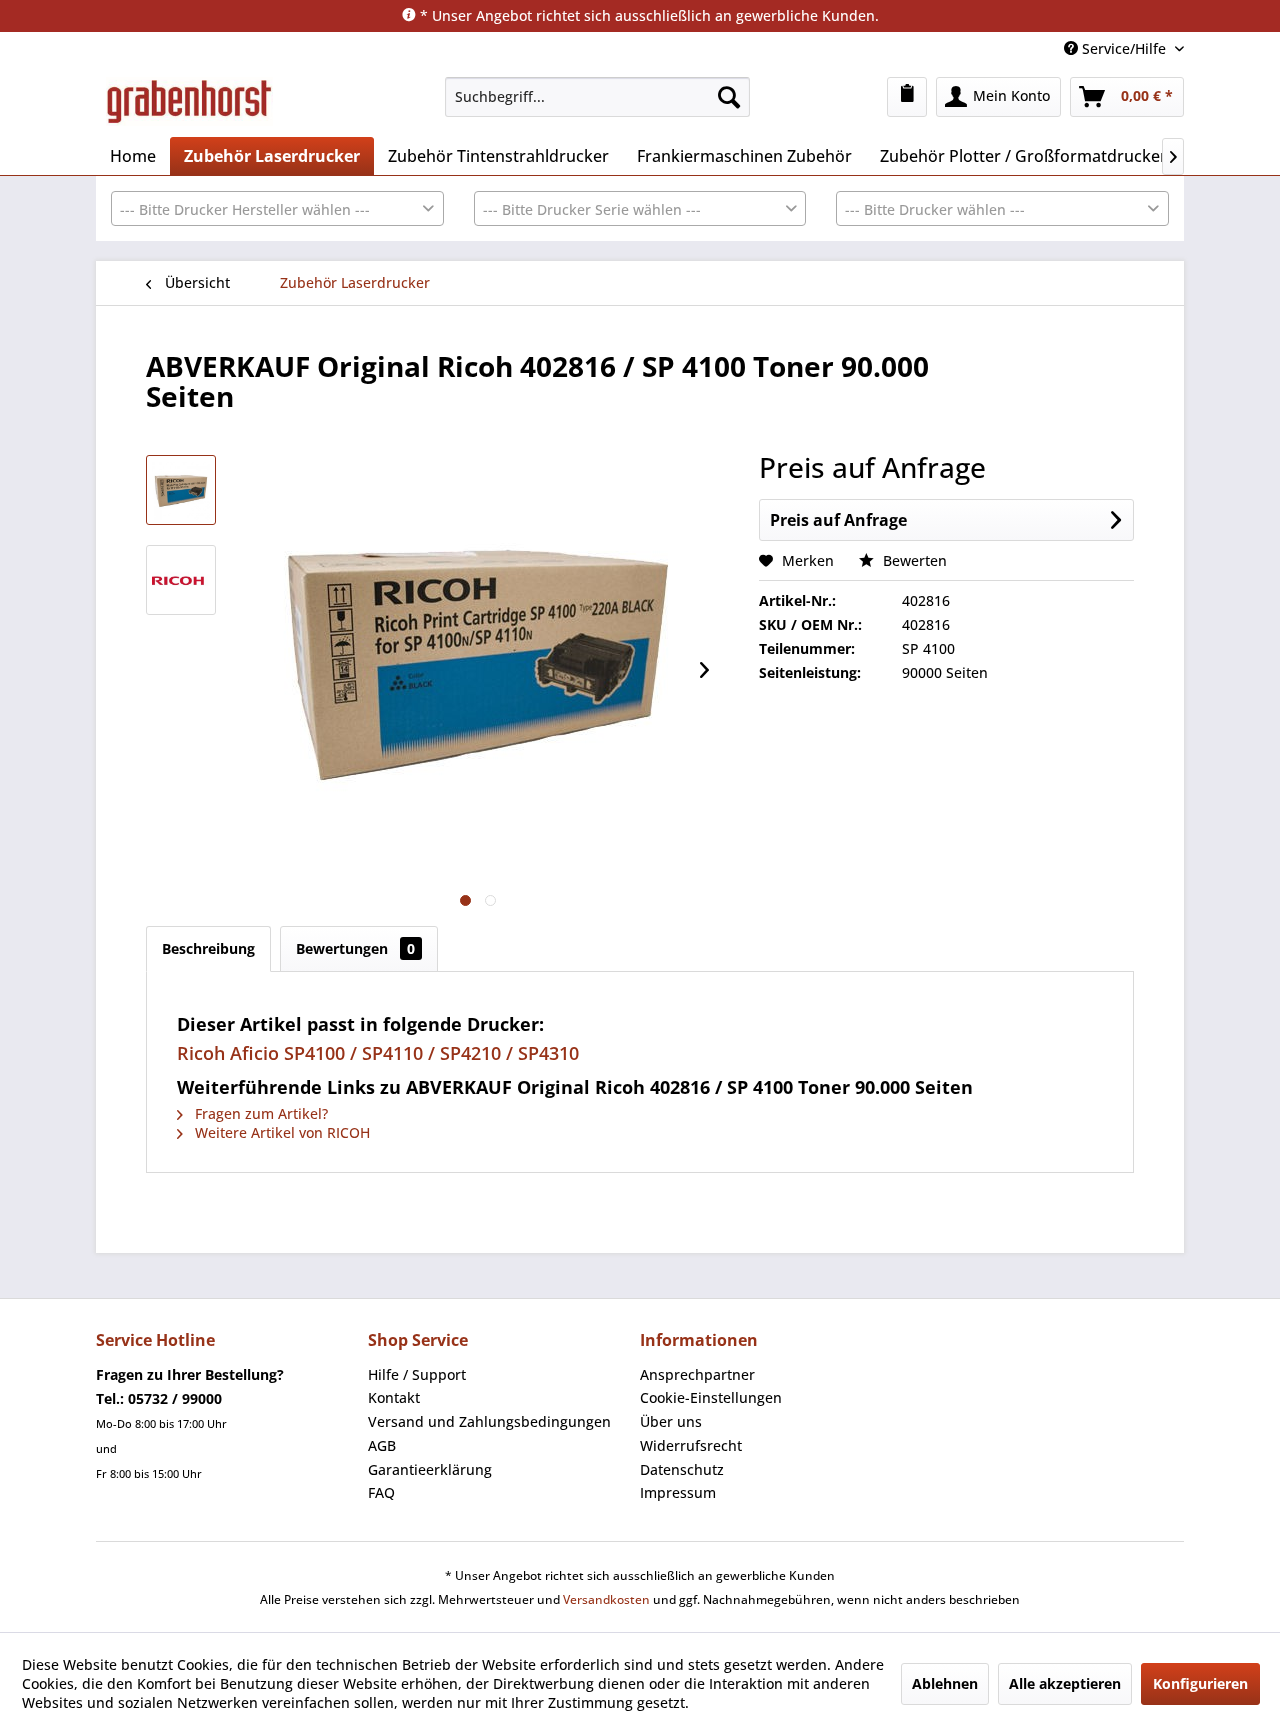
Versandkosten (606, 1599)
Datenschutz (682, 1469)
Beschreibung (208, 948)
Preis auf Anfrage (838, 520)
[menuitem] (597, 97)
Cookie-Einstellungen (711, 1397)
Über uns (671, 1421)
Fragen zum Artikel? (259, 1113)
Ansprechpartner (697, 1374)
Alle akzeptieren (1065, 1683)
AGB (382, 1445)
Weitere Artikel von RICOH (280, 1132)
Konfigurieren (1200, 1683)
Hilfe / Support (417, 1374)
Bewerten (913, 560)
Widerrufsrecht (691, 1445)
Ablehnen (945, 1683)
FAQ (381, 1492)
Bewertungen (355, 948)
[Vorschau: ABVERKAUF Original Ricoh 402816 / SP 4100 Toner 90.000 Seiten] (181, 490)
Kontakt (394, 1397)
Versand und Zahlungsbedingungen (489, 1421)
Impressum (678, 1492)
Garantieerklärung (430, 1469)
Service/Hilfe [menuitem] (1124, 48)
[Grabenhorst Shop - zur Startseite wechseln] (189, 102)
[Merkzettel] (907, 97)
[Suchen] (729, 97)
